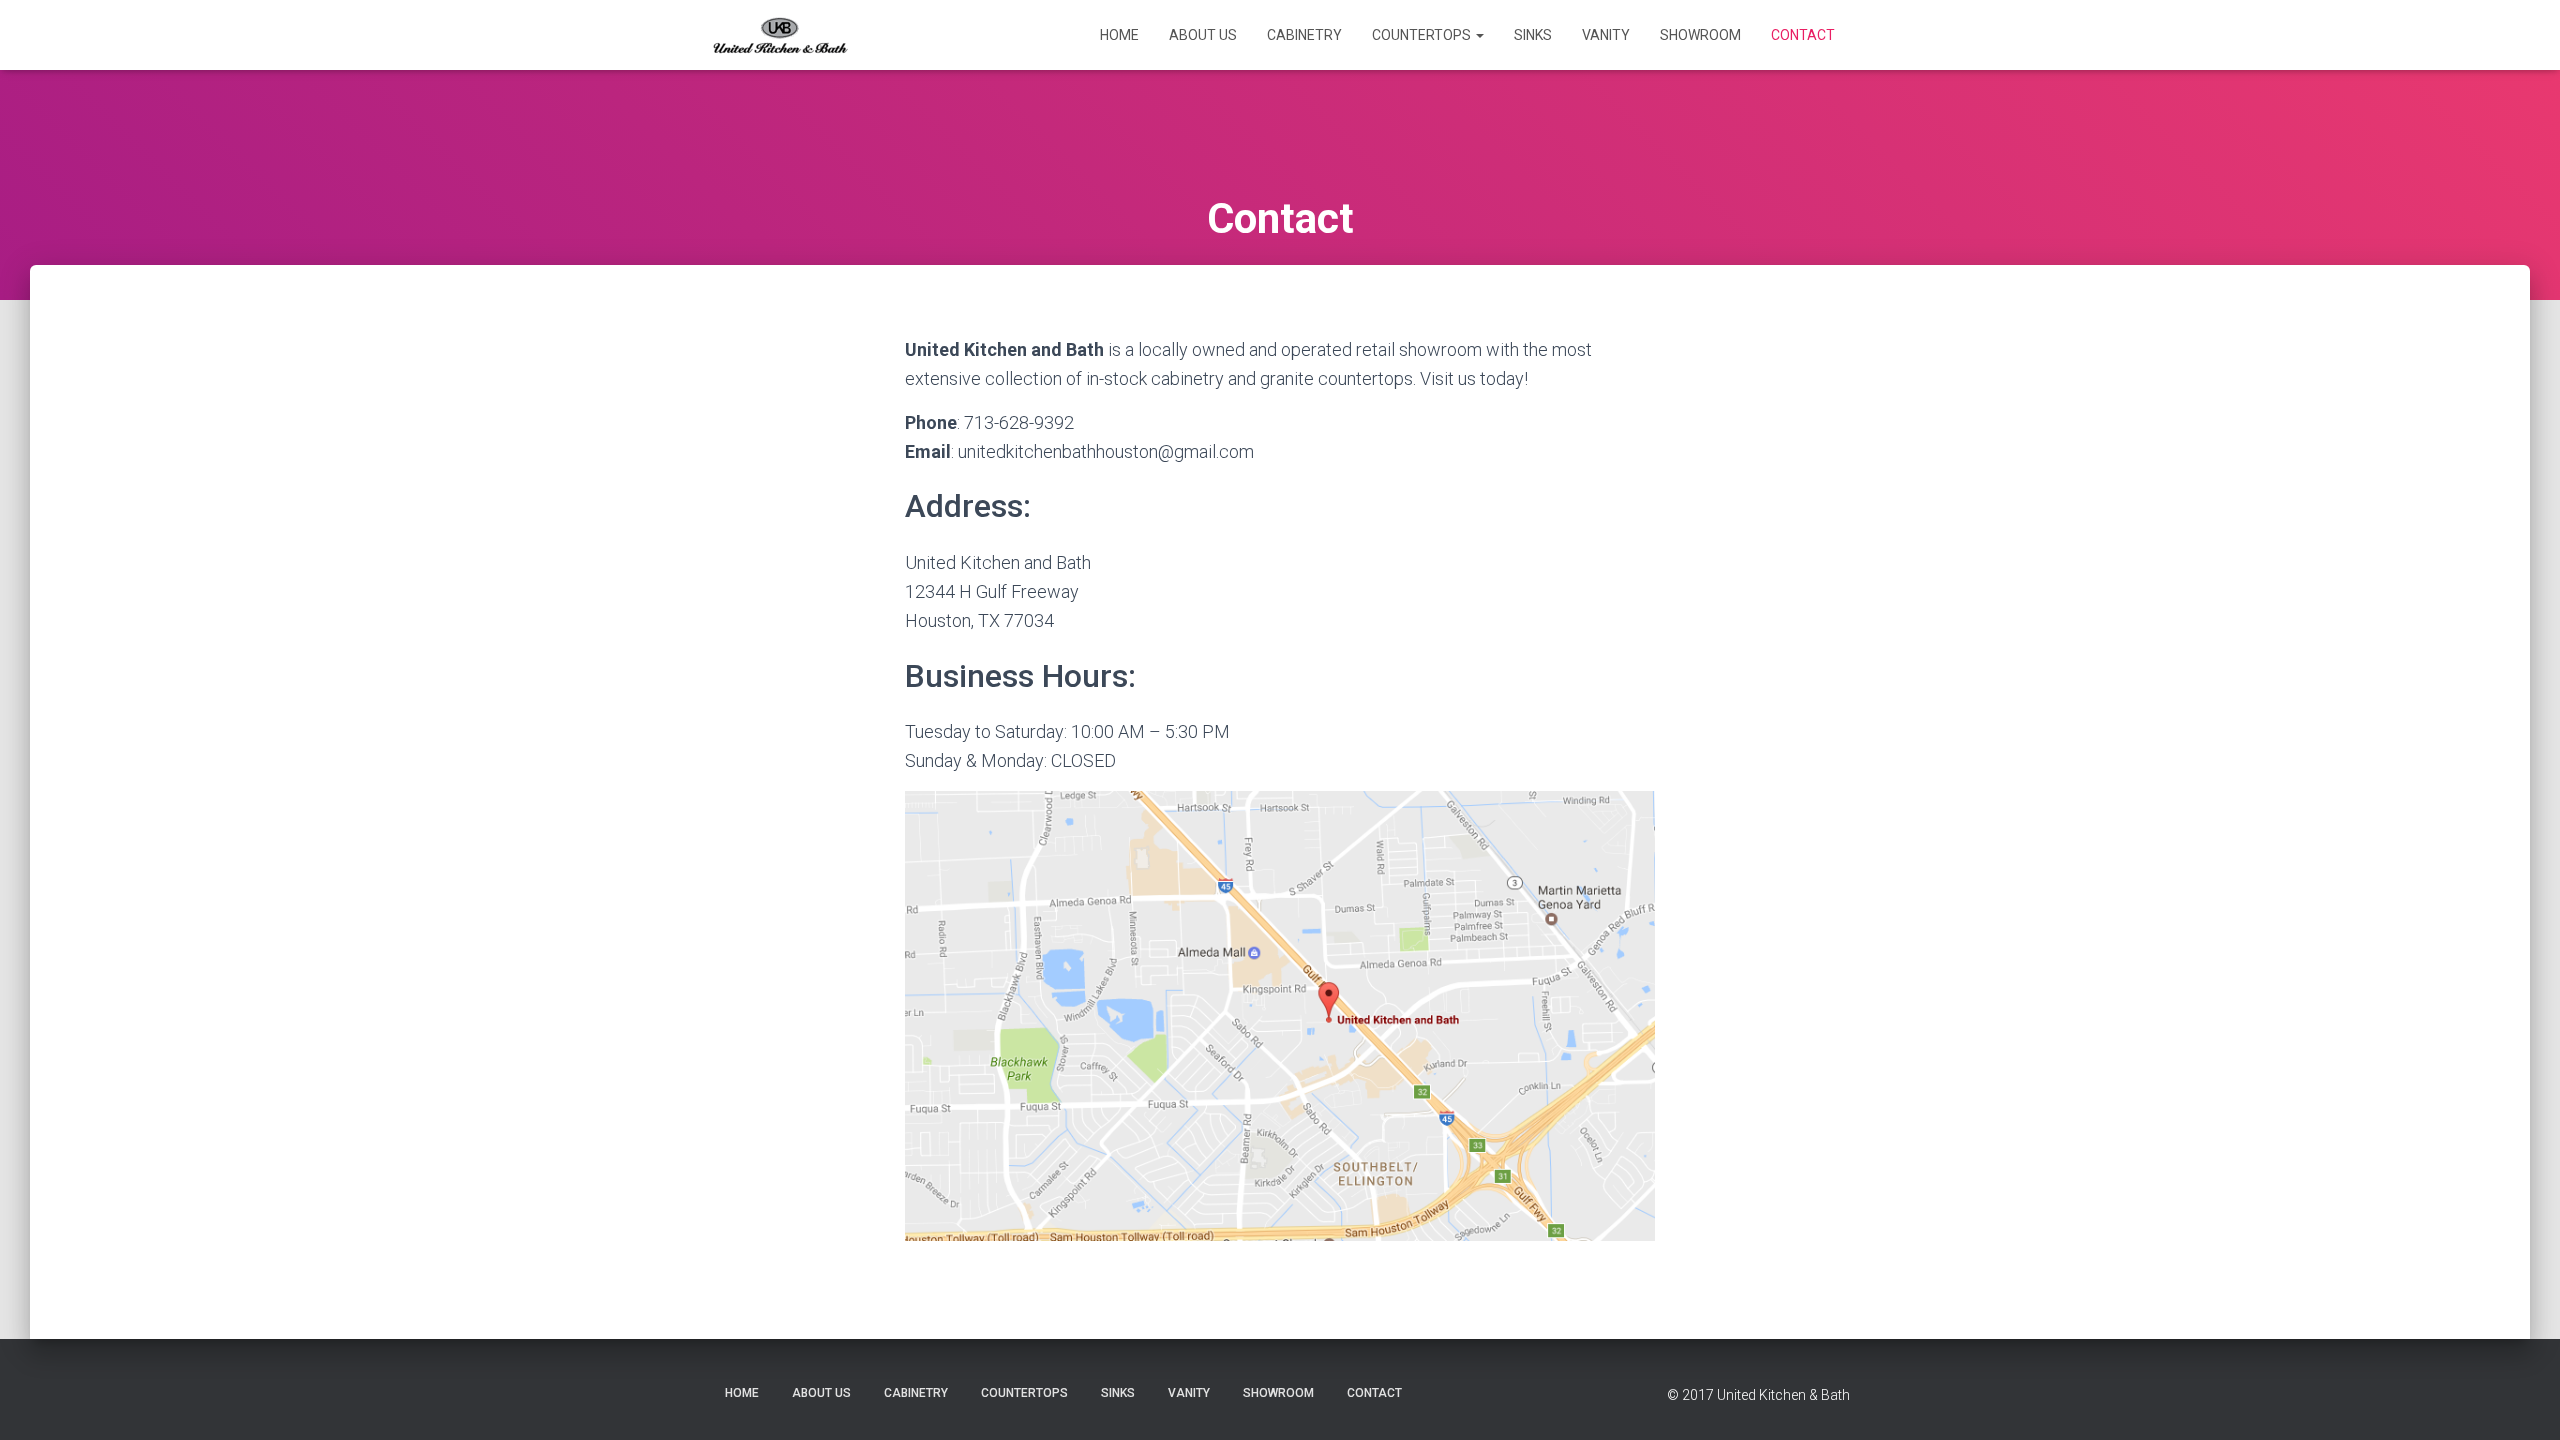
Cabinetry (1304, 35)
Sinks (1533, 35)
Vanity (1606, 35)
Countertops (1423, 35)
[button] (1479, 35)
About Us (1203, 35)
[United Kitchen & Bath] (780, 35)
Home (1119, 35)
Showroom (1700, 35)
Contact (1803, 35)
